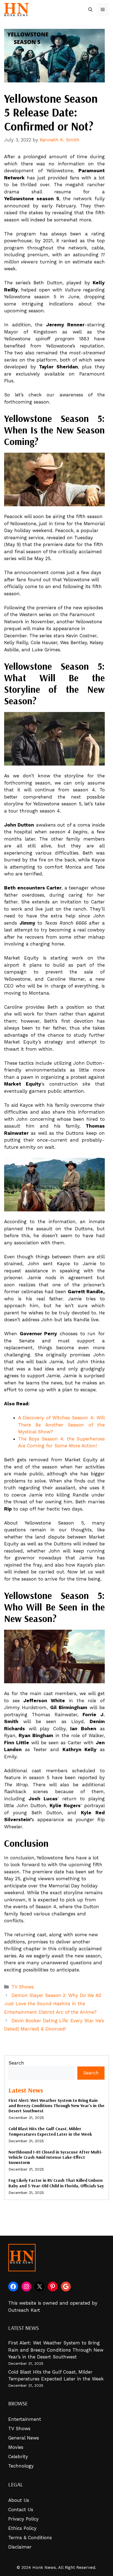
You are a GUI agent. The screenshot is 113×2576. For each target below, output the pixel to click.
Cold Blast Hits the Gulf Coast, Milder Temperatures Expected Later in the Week (50, 2131)
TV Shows (23, 1987)
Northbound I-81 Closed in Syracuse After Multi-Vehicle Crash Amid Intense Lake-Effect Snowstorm (56, 2157)
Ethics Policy (22, 2528)
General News (24, 2438)
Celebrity (18, 2457)
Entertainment (25, 2419)
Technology (21, 2466)
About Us (19, 2500)
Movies (16, 2447)
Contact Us (21, 2510)
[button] (90, 10)
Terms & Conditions (30, 2538)
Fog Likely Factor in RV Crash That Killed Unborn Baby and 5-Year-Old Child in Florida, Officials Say (56, 2183)
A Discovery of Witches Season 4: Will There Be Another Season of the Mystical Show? (61, 1425)
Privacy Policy (23, 2519)
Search (16, 2063)
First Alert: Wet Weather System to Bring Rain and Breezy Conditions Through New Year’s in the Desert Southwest (56, 2105)
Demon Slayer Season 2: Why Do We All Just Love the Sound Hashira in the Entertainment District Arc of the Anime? (53, 2004)
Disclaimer (20, 2547)
